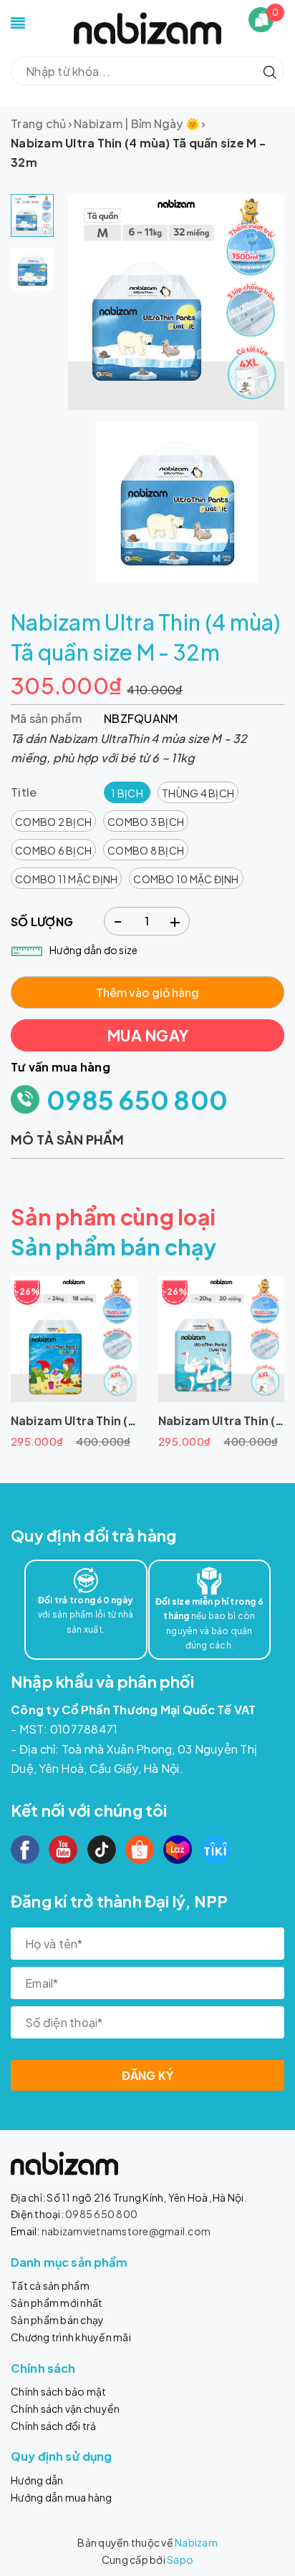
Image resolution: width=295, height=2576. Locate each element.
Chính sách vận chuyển (65, 2409)
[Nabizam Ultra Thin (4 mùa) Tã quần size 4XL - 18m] (74, 1339)
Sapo (180, 2560)
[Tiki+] (216, 1850)
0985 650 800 (137, 1100)
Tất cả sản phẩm (50, 2285)
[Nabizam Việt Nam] (147, 27)
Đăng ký (148, 2075)
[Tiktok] (102, 1850)
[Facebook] (25, 1850)
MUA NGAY (147, 1035)
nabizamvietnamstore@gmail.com (126, 2231)
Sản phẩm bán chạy (57, 2320)
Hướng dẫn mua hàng (62, 2497)
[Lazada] (178, 1850)
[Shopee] (140, 1850)
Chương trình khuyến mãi (71, 2337)
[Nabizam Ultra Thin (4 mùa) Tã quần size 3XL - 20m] (221, 1339)
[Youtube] (63, 1850)
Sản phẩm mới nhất (57, 2303)
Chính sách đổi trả (54, 2426)
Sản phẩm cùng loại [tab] (113, 1217)
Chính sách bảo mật (59, 2391)
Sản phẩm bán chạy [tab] (113, 1247)
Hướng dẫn (37, 2480)
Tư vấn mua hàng (61, 1067)
